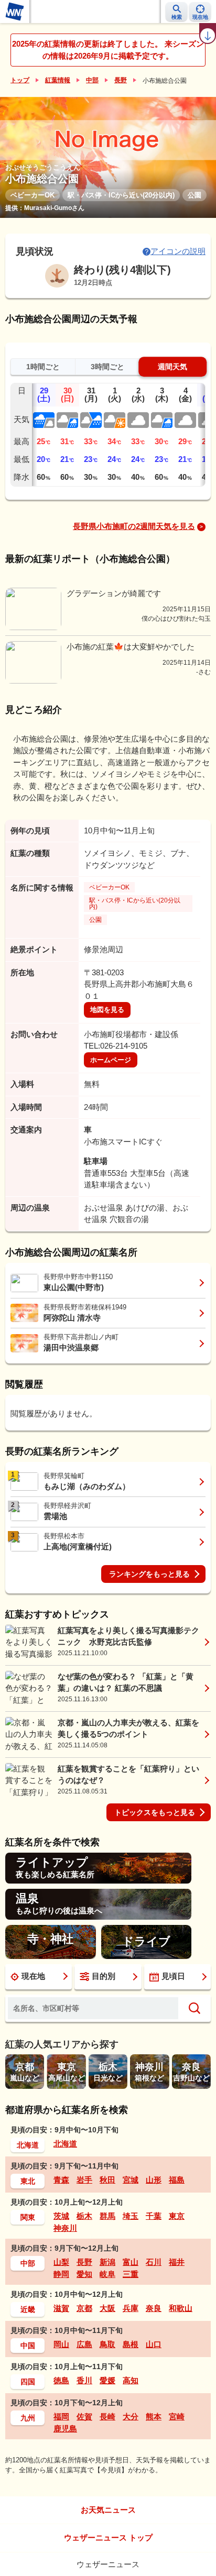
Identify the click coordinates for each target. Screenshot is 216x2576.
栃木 (84, 2216)
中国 (28, 2346)
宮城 (131, 2180)
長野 (121, 80)
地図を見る (107, 1010)
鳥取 (107, 2344)
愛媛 (107, 2380)
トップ (20, 80)
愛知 (84, 2274)
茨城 (61, 2216)
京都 (84, 2308)
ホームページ (111, 1060)
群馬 (107, 2216)
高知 (131, 2380)
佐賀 (84, 2417)
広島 (84, 2344)
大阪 (107, 2308)
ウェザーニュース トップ (108, 2538)
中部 (92, 80)
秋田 (107, 2180)
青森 (61, 2180)
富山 (131, 2262)
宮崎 (177, 2417)
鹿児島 (65, 2429)
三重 (131, 2274)
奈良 (154, 2308)
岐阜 (107, 2274)
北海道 (28, 2145)
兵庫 (131, 2308)
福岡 (61, 2417)
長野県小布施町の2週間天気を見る (134, 526)
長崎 (107, 2417)
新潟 (107, 2262)
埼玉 (131, 2216)
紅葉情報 (58, 80)
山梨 (61, 2262)
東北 (28, 2181)
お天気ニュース (108, 2510)
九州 (28, 2418)
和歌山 (181, 2308)
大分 (131, 2417)
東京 (177, 2216)
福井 (177, 2262)
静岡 (61, 2274)
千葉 (154, 2216)
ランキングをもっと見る (149, 1574)
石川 (154, 2262)
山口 (154, 2344)
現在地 (33, 1976)
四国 (28, 2382)
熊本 (154, 2417)
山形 (154, 2180)
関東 (28, 2217)
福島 (177, 2180)
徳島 (61, 2380)
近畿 (28, 2309)
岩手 (84, 2180)
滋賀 (61, 2308)
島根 (131, 2344)
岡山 (61, 2344)
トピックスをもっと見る (155, 1812)
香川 (84, 2380)
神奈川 (65, 2228)
